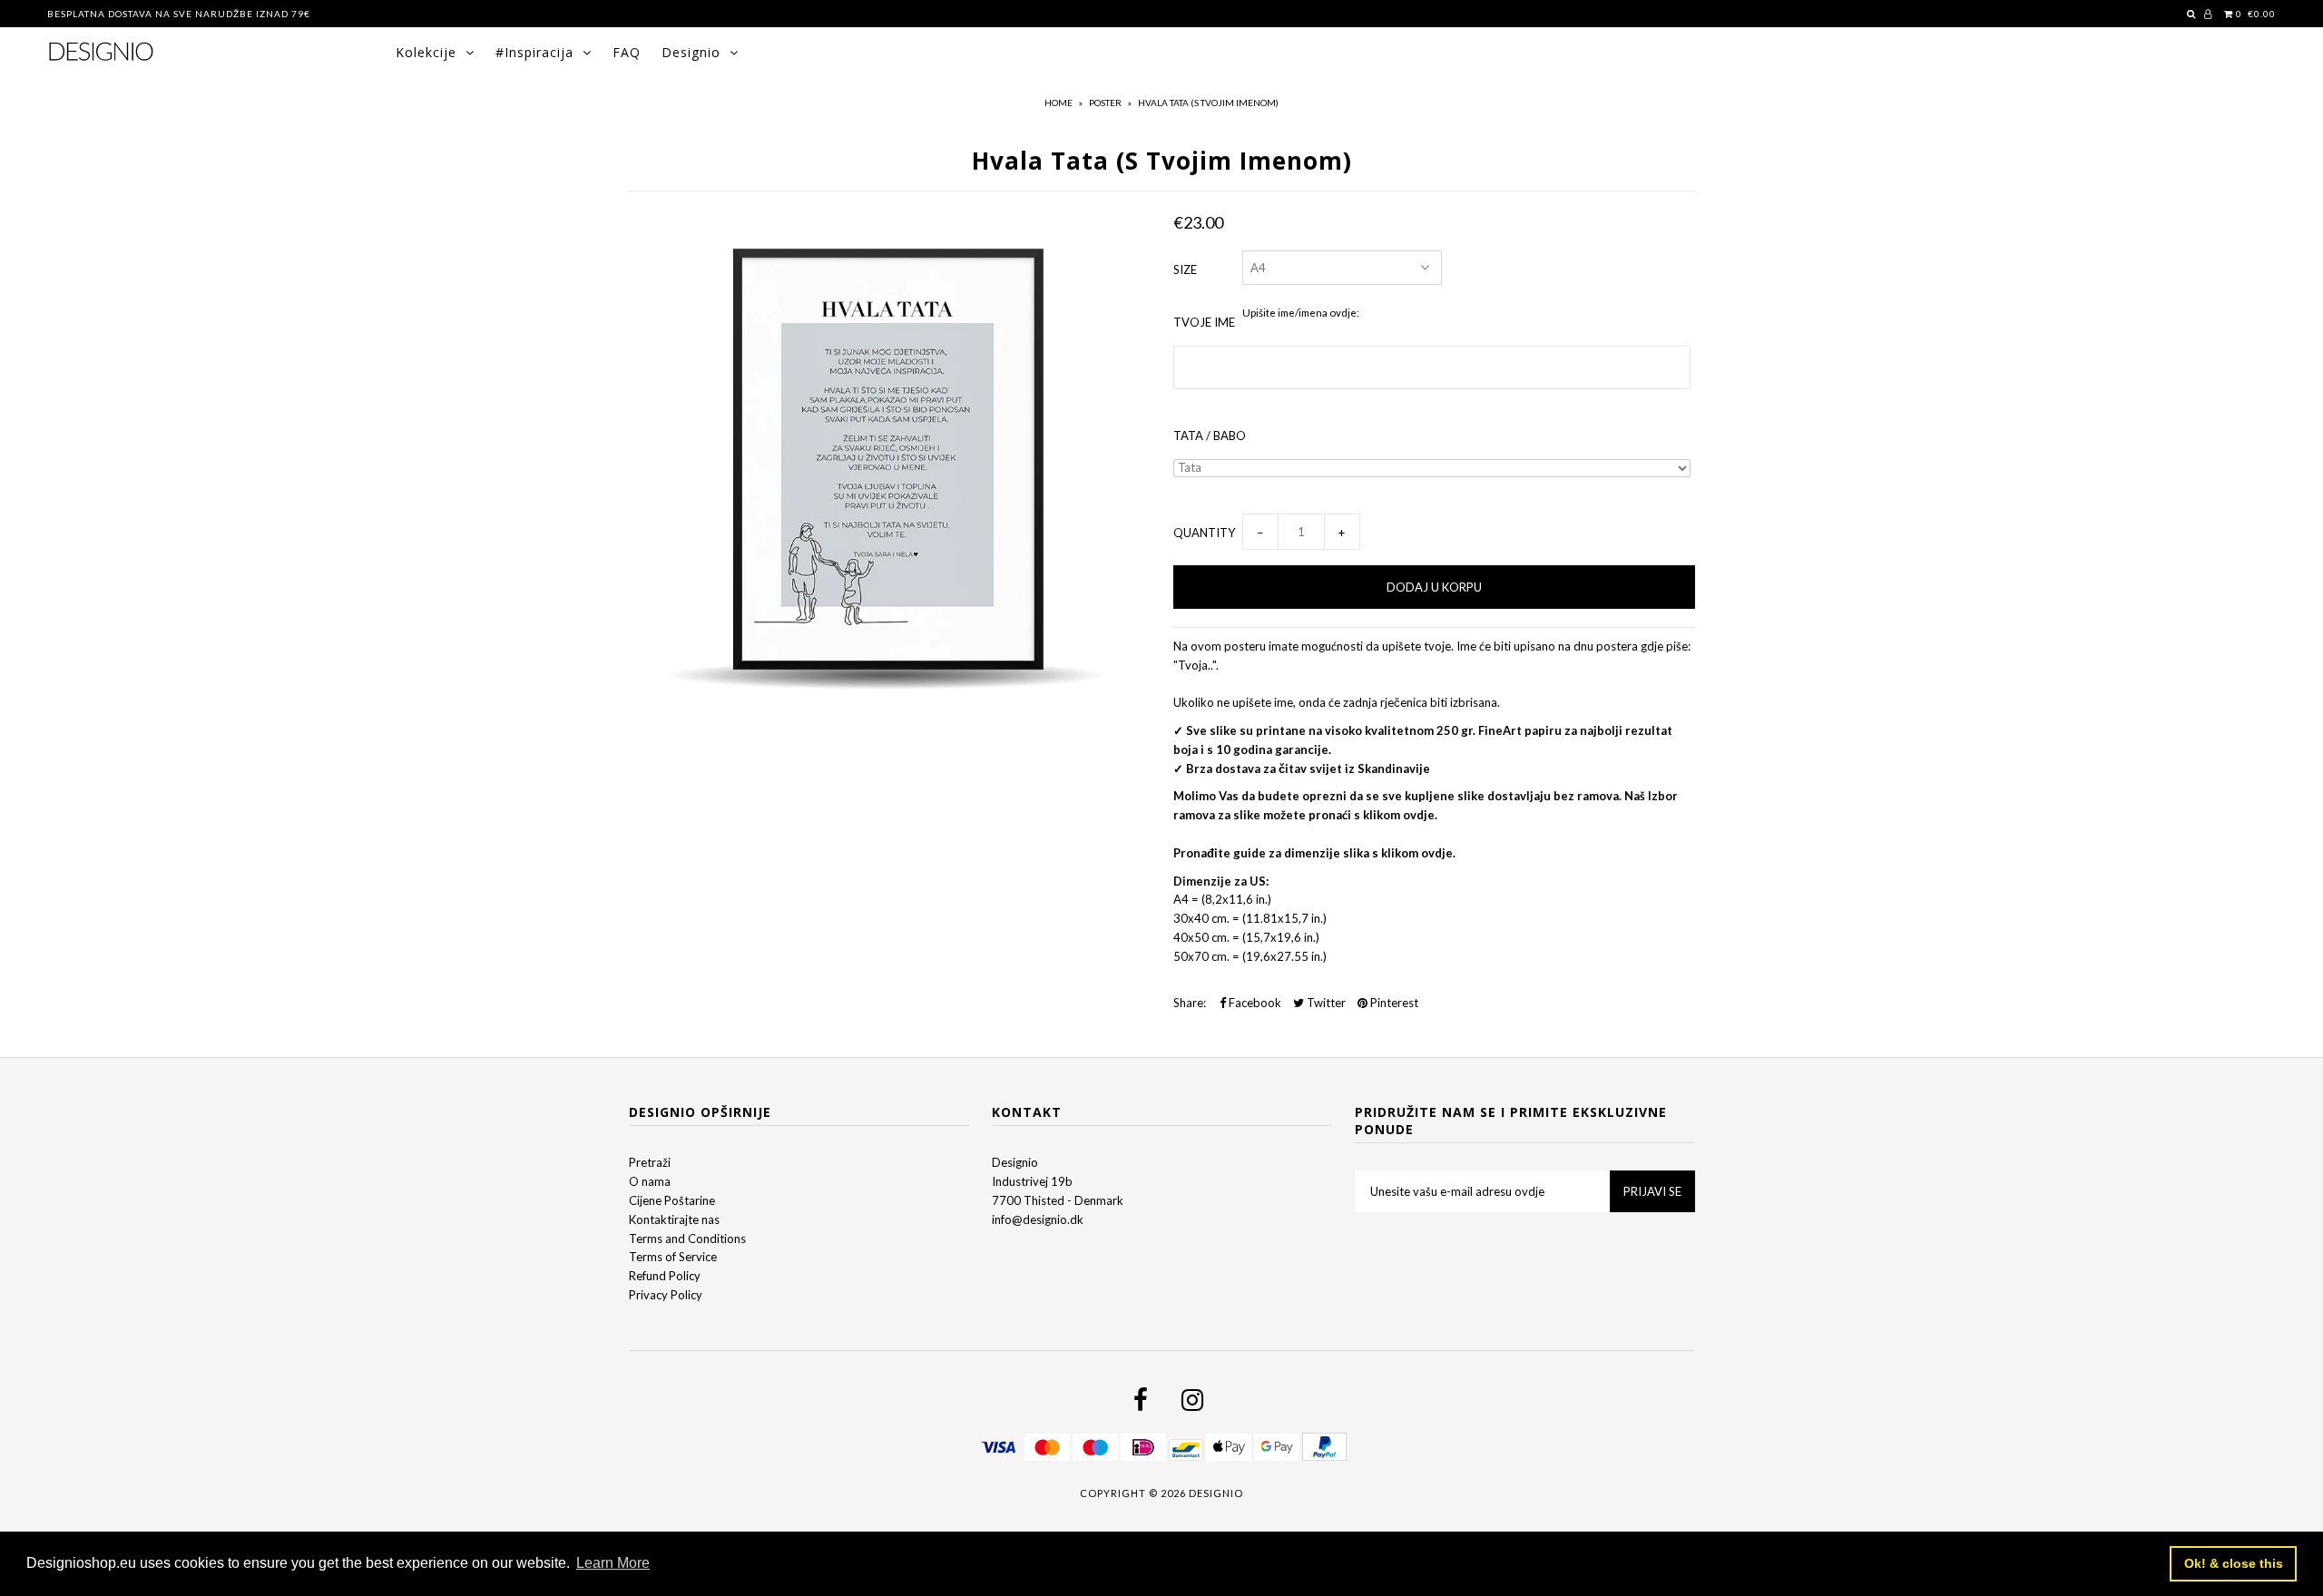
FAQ (627, 52)
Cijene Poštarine (672, 1200)
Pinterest (1393, 1003)
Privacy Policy (666, 1295)
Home (1059, 103)
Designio (691, 52)
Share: (1190, 1003)
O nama (650, 1181)
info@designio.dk (1038, 1219)
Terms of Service (673, 1257)
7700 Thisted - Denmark (1058, 1200)
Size (1185, 269)
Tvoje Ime (1204, 322)
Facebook (1254, 1003)
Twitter (1325, 1003)
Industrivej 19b (1032, 1181)
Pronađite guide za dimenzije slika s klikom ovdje (1313, 853)
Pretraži (650, 1162)
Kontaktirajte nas (674, 1219)
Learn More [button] (613, 1563)
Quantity (1204, 533)
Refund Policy (665, 1276)
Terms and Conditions (687, 1239)
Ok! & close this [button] (2234, 1563)
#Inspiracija (534, 52)
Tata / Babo (1210, 436)
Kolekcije (426, 52)
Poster (1105, 103)
